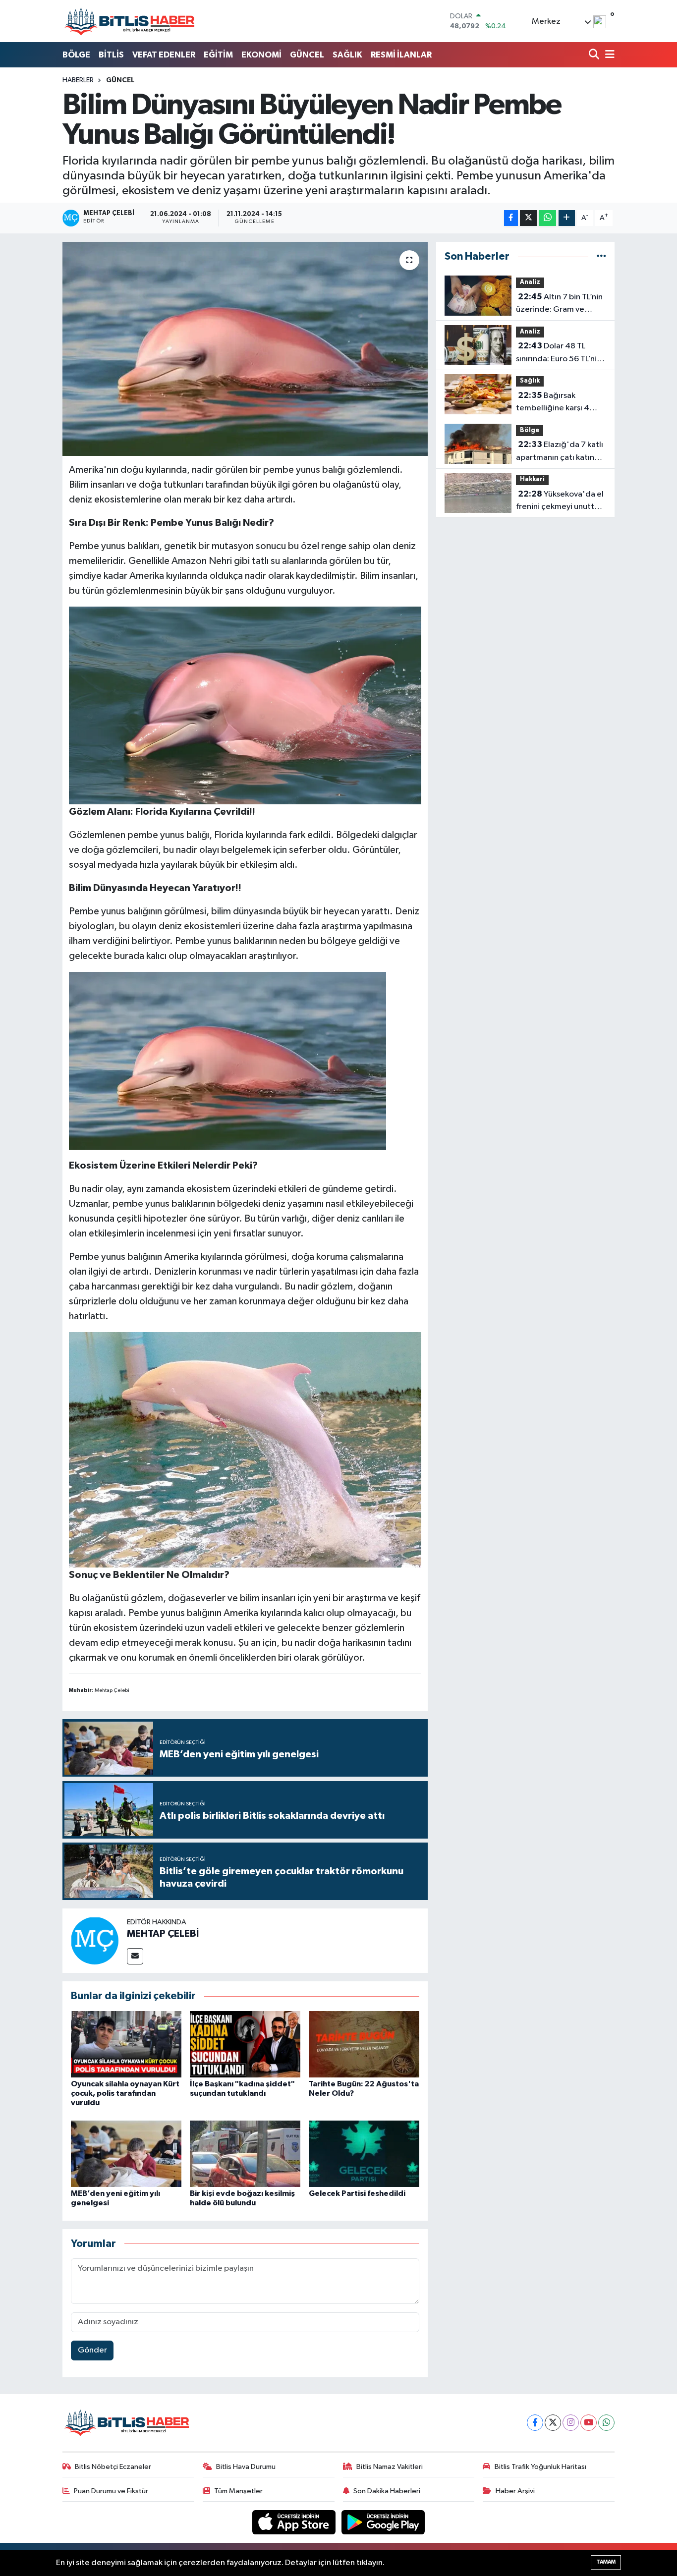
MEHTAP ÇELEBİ (163, 1934)
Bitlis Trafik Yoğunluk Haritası (540, 2467)
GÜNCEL (307, 55)
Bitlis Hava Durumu (246, 2467)
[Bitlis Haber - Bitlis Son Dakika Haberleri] (129, 21)
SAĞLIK (347, 55)
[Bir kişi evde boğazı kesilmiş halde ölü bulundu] (245, 2154)
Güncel (120, 80)
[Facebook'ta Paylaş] (511, 218)
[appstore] (295, 2522)
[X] (553, 2423)
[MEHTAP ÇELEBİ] (95, 1940)
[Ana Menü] (608, 55)
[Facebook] (535, 2423)
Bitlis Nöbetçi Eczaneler (113, 2467)
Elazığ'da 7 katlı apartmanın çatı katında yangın (560, 452)
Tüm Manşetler (238, 2491)
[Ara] (595, 55)
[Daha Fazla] (567, 218)
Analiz (530, 282)
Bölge (530, 430)
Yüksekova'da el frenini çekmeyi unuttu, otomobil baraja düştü (560, 502)
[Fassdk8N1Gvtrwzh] (245, 1449)
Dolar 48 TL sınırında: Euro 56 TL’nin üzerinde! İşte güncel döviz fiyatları (559, 353)
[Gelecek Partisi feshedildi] (364, 2154)
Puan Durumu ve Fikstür (111, 2491)
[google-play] (383, 2522)
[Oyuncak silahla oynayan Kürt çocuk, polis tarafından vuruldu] (126, 2044)
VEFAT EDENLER (164, 55)
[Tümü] (601, 256)
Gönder (92, 2350)
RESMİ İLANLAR (401, 55)
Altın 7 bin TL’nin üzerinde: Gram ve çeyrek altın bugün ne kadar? (559, 304)
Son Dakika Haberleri (387, 2491)
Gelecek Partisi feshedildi (357, 2193)
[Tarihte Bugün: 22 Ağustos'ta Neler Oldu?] (364, 2044)
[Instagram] (571, 2423)
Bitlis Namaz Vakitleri (390, 2467)
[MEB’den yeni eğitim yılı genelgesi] (126, 2154)
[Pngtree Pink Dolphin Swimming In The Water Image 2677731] (227, 1060)
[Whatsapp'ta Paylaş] (547, 218)
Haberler (78, 80)
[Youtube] (589, 2423)
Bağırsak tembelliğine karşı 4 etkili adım (553, 403)
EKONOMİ (261, 55)
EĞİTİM (218, 55)
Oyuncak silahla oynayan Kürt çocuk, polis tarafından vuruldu (125, 2093)
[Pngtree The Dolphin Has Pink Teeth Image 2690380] (245, 705)
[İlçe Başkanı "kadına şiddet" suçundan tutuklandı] (245, 2044)
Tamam (606, 2562)
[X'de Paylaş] (528, 218)
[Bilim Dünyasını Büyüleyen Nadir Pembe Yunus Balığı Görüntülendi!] (245, 349)
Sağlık (530, 381)
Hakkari (532, 479)
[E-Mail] (135, 1956)
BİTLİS (111, 55)
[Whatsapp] (606, 2423)
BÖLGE (76, 55)
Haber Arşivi (515, 2491)
